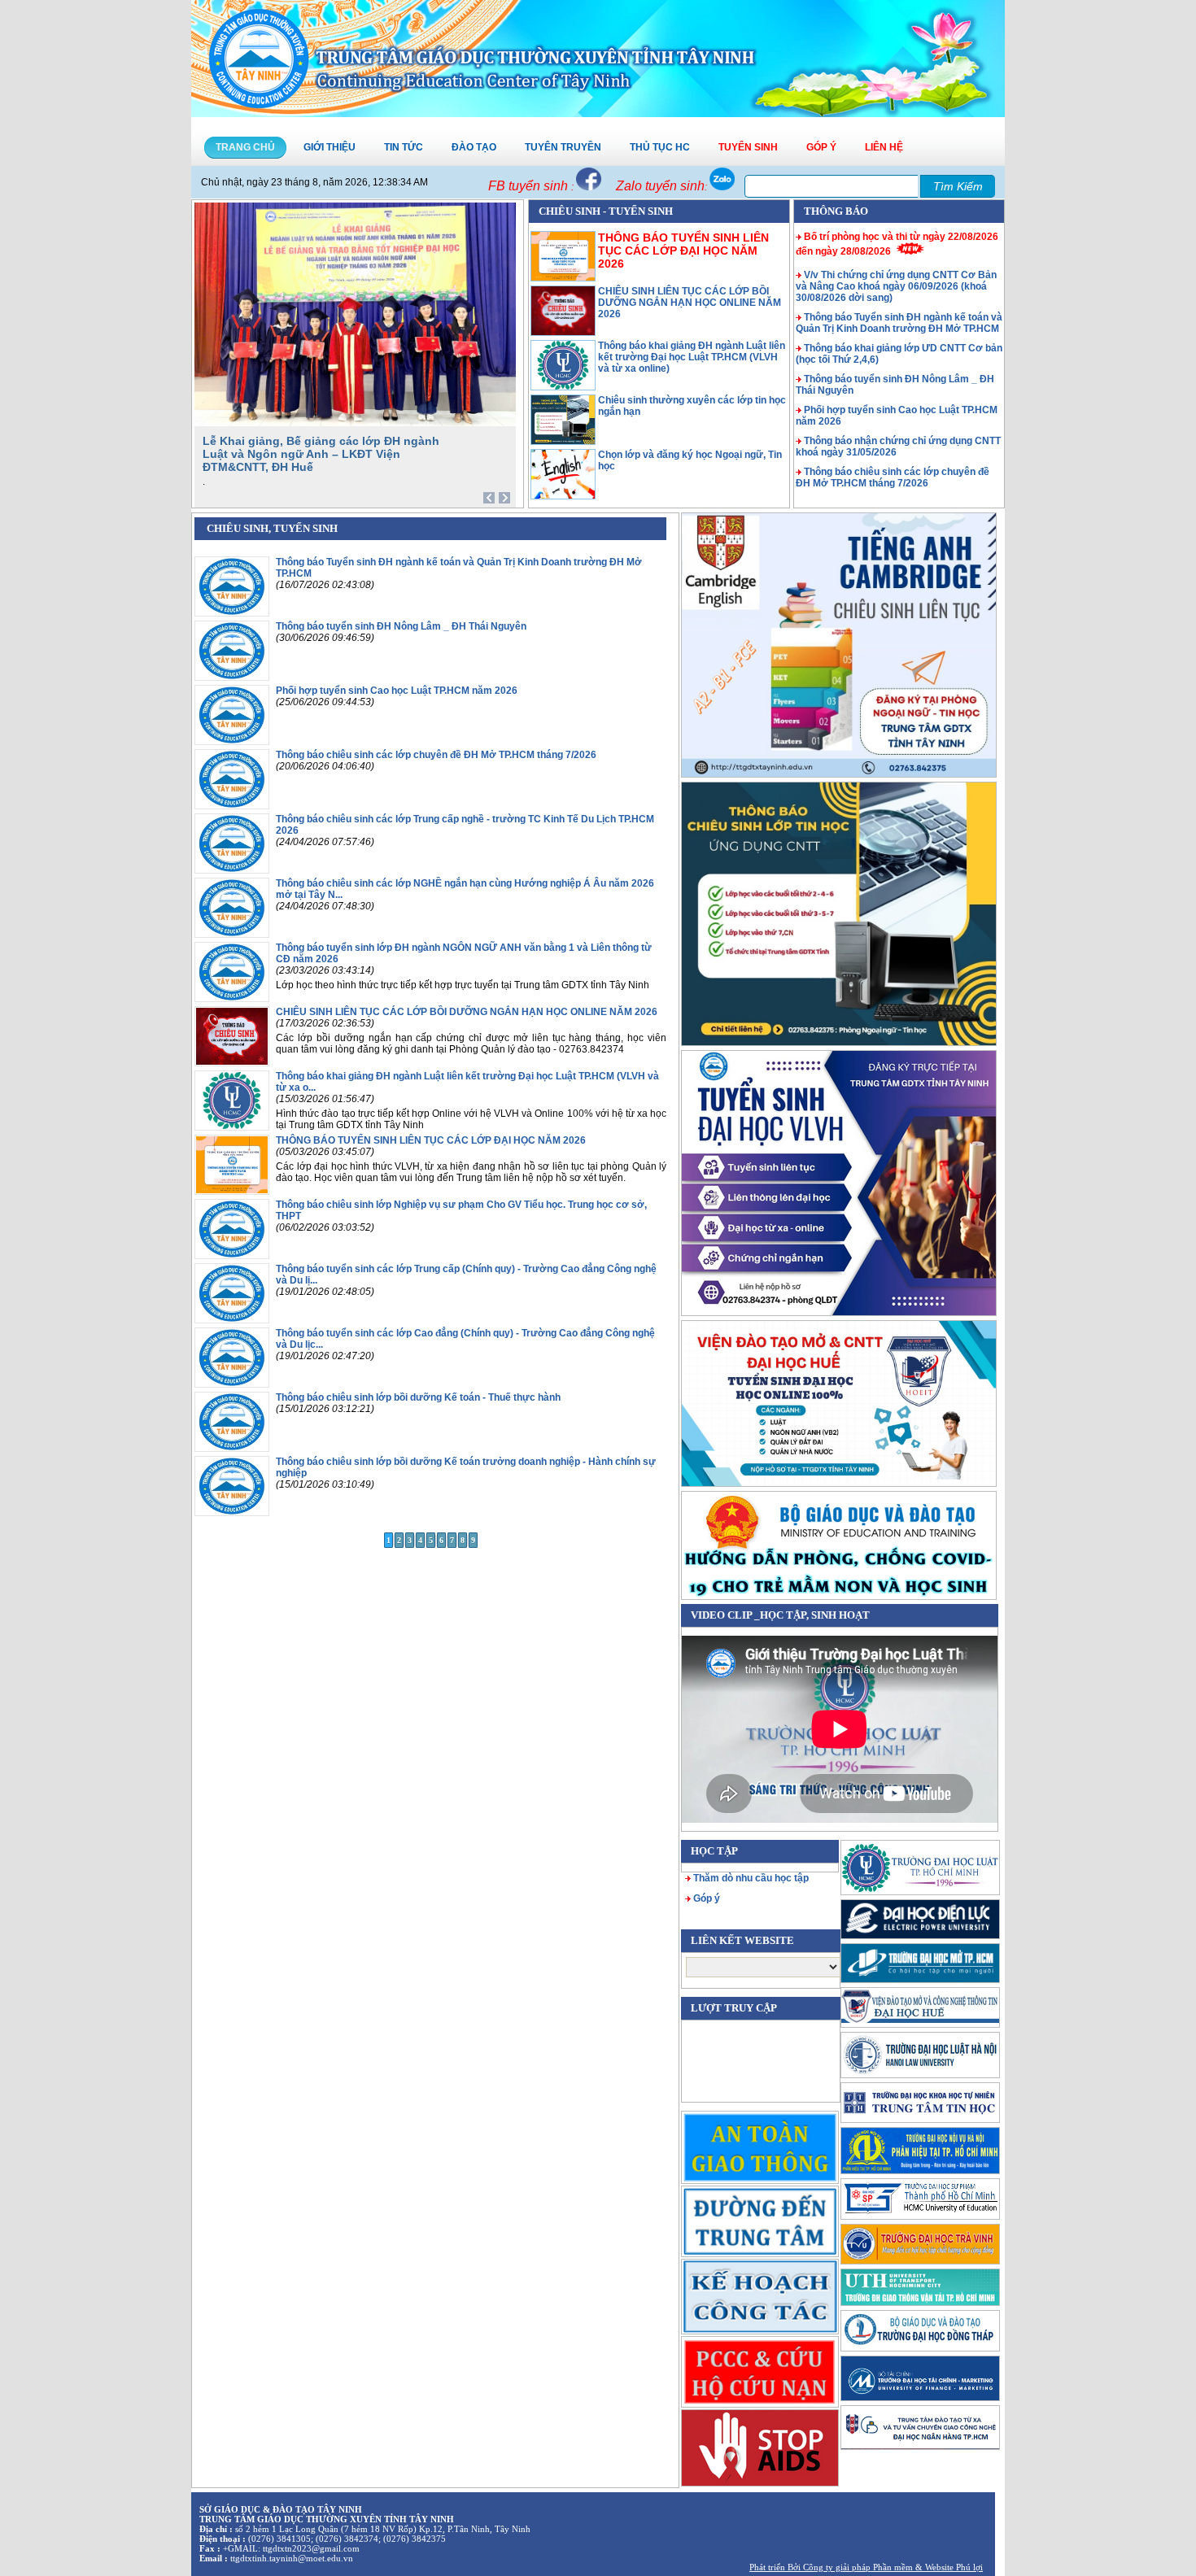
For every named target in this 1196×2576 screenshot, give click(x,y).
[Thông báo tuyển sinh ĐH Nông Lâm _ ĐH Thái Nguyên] (232, 678)
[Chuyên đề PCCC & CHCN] (760, 2371)
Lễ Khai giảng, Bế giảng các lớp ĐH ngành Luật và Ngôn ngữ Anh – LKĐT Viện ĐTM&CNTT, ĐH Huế (321, 454)
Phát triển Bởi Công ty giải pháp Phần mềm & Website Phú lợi (866, 2567)
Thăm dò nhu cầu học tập (751, 1878)
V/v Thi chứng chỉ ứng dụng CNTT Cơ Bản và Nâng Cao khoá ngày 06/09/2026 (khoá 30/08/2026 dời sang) (896, 286)
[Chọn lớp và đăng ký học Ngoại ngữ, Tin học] (563, 496)
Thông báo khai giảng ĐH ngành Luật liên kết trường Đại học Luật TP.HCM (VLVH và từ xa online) (692, 357)
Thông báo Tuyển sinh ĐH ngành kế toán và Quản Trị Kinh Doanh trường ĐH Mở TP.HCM (899, 323)
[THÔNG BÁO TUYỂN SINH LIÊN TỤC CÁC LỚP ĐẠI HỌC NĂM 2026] (232, 1192)
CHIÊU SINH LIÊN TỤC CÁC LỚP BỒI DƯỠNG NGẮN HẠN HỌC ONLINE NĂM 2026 (690, 303)
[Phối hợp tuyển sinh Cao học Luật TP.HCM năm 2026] (232, 742)
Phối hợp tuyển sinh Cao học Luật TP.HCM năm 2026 (397, 691)
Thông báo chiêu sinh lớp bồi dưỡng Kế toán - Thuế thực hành (418, 1397)
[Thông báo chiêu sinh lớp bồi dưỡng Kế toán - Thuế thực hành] (232, 1449)
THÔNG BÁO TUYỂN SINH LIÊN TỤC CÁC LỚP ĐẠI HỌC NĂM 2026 (683, 251)
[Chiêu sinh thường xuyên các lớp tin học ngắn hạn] (563, 442)
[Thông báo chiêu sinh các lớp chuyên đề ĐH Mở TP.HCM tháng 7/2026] (232, 806)
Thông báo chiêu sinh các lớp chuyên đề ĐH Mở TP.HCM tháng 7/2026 (893, 477)
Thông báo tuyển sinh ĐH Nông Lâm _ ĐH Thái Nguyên (401, 626)
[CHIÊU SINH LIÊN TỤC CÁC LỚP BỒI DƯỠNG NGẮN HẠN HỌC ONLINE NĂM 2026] (563, 333)
